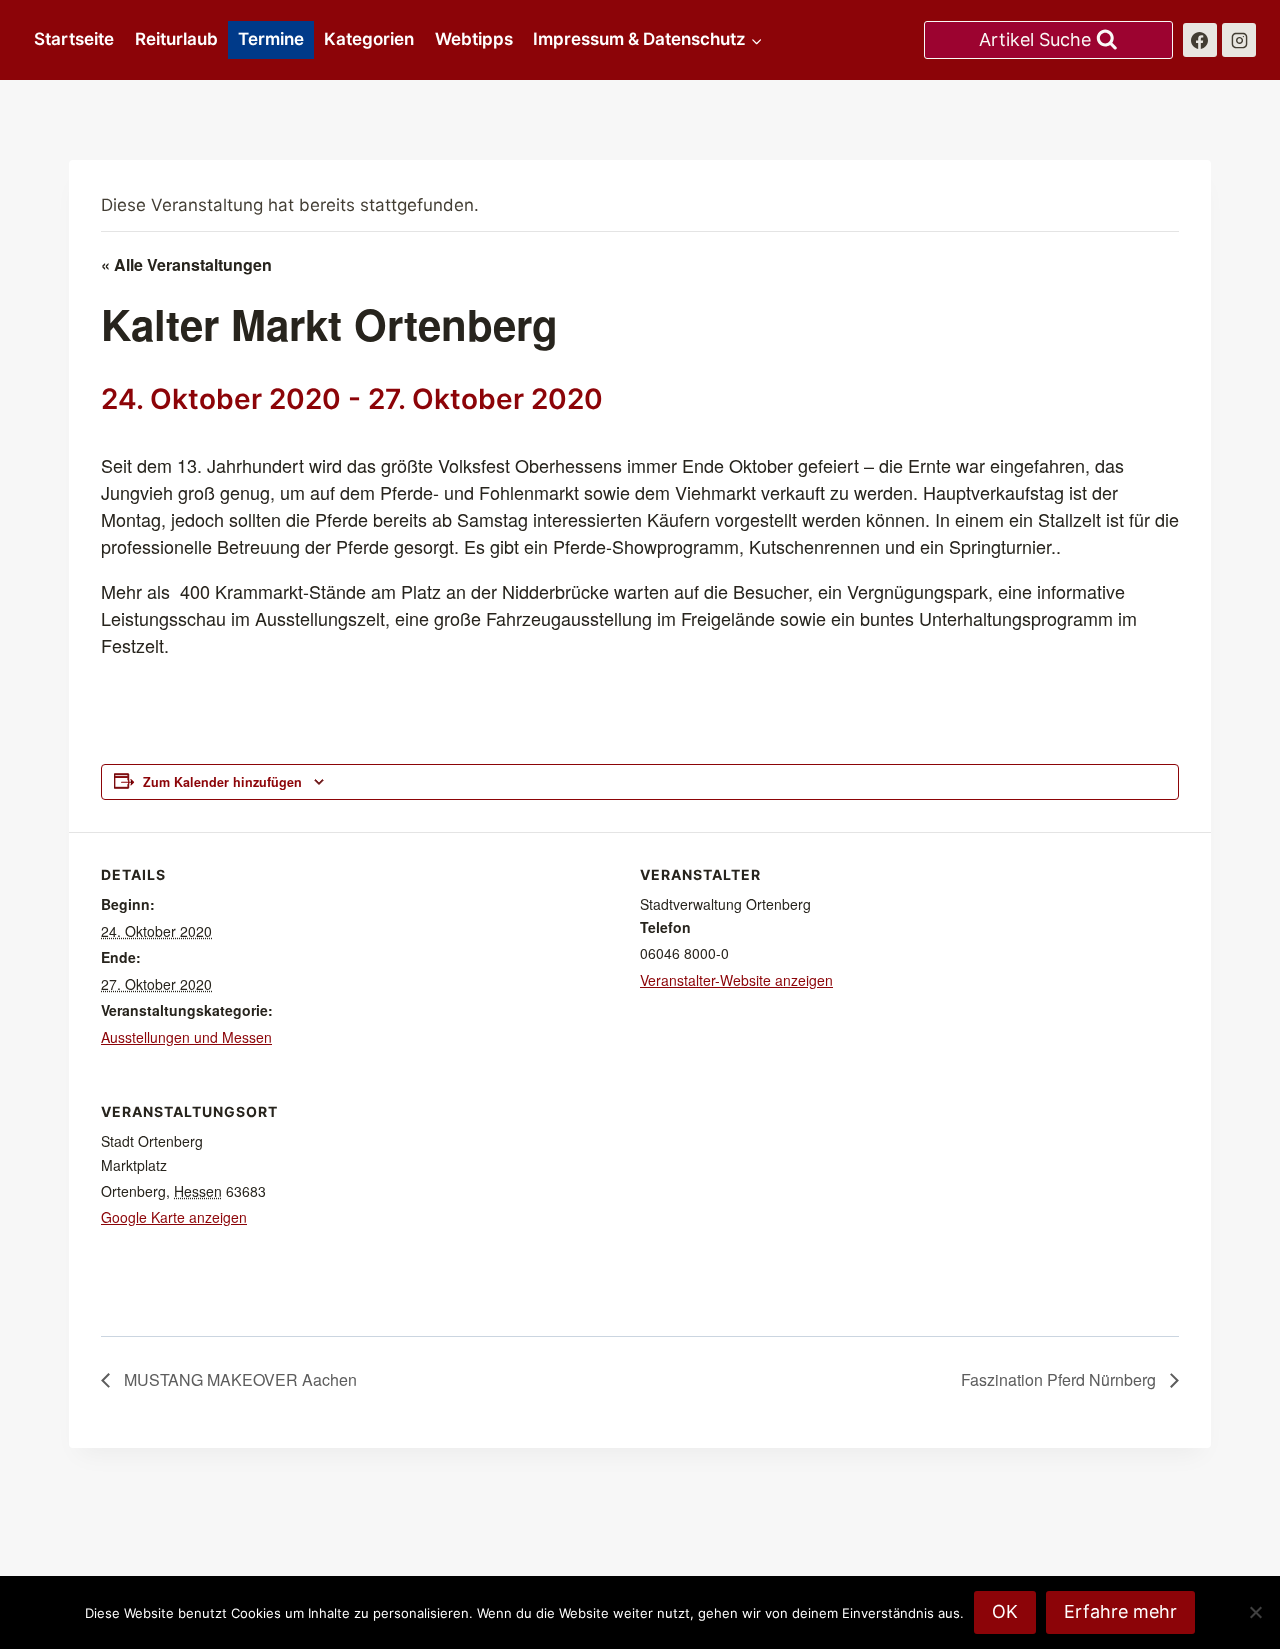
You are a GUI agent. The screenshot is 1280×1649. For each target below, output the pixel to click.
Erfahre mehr (1120, 1611)
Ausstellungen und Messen (186, 1037)
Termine (271, 39)
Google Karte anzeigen (174, 1217)
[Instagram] (1239, 40)
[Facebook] (1200, 40)
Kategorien (369, 39)
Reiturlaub (176, 39)
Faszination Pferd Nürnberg (1060, 1379)
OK (1005, 1611)
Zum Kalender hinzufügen (222, 782)
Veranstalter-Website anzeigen (736, 980)
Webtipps (474, 39)
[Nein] (1255, 1612)
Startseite (74, 39)
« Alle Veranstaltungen (186, 264)
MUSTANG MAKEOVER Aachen (238, 1379)
